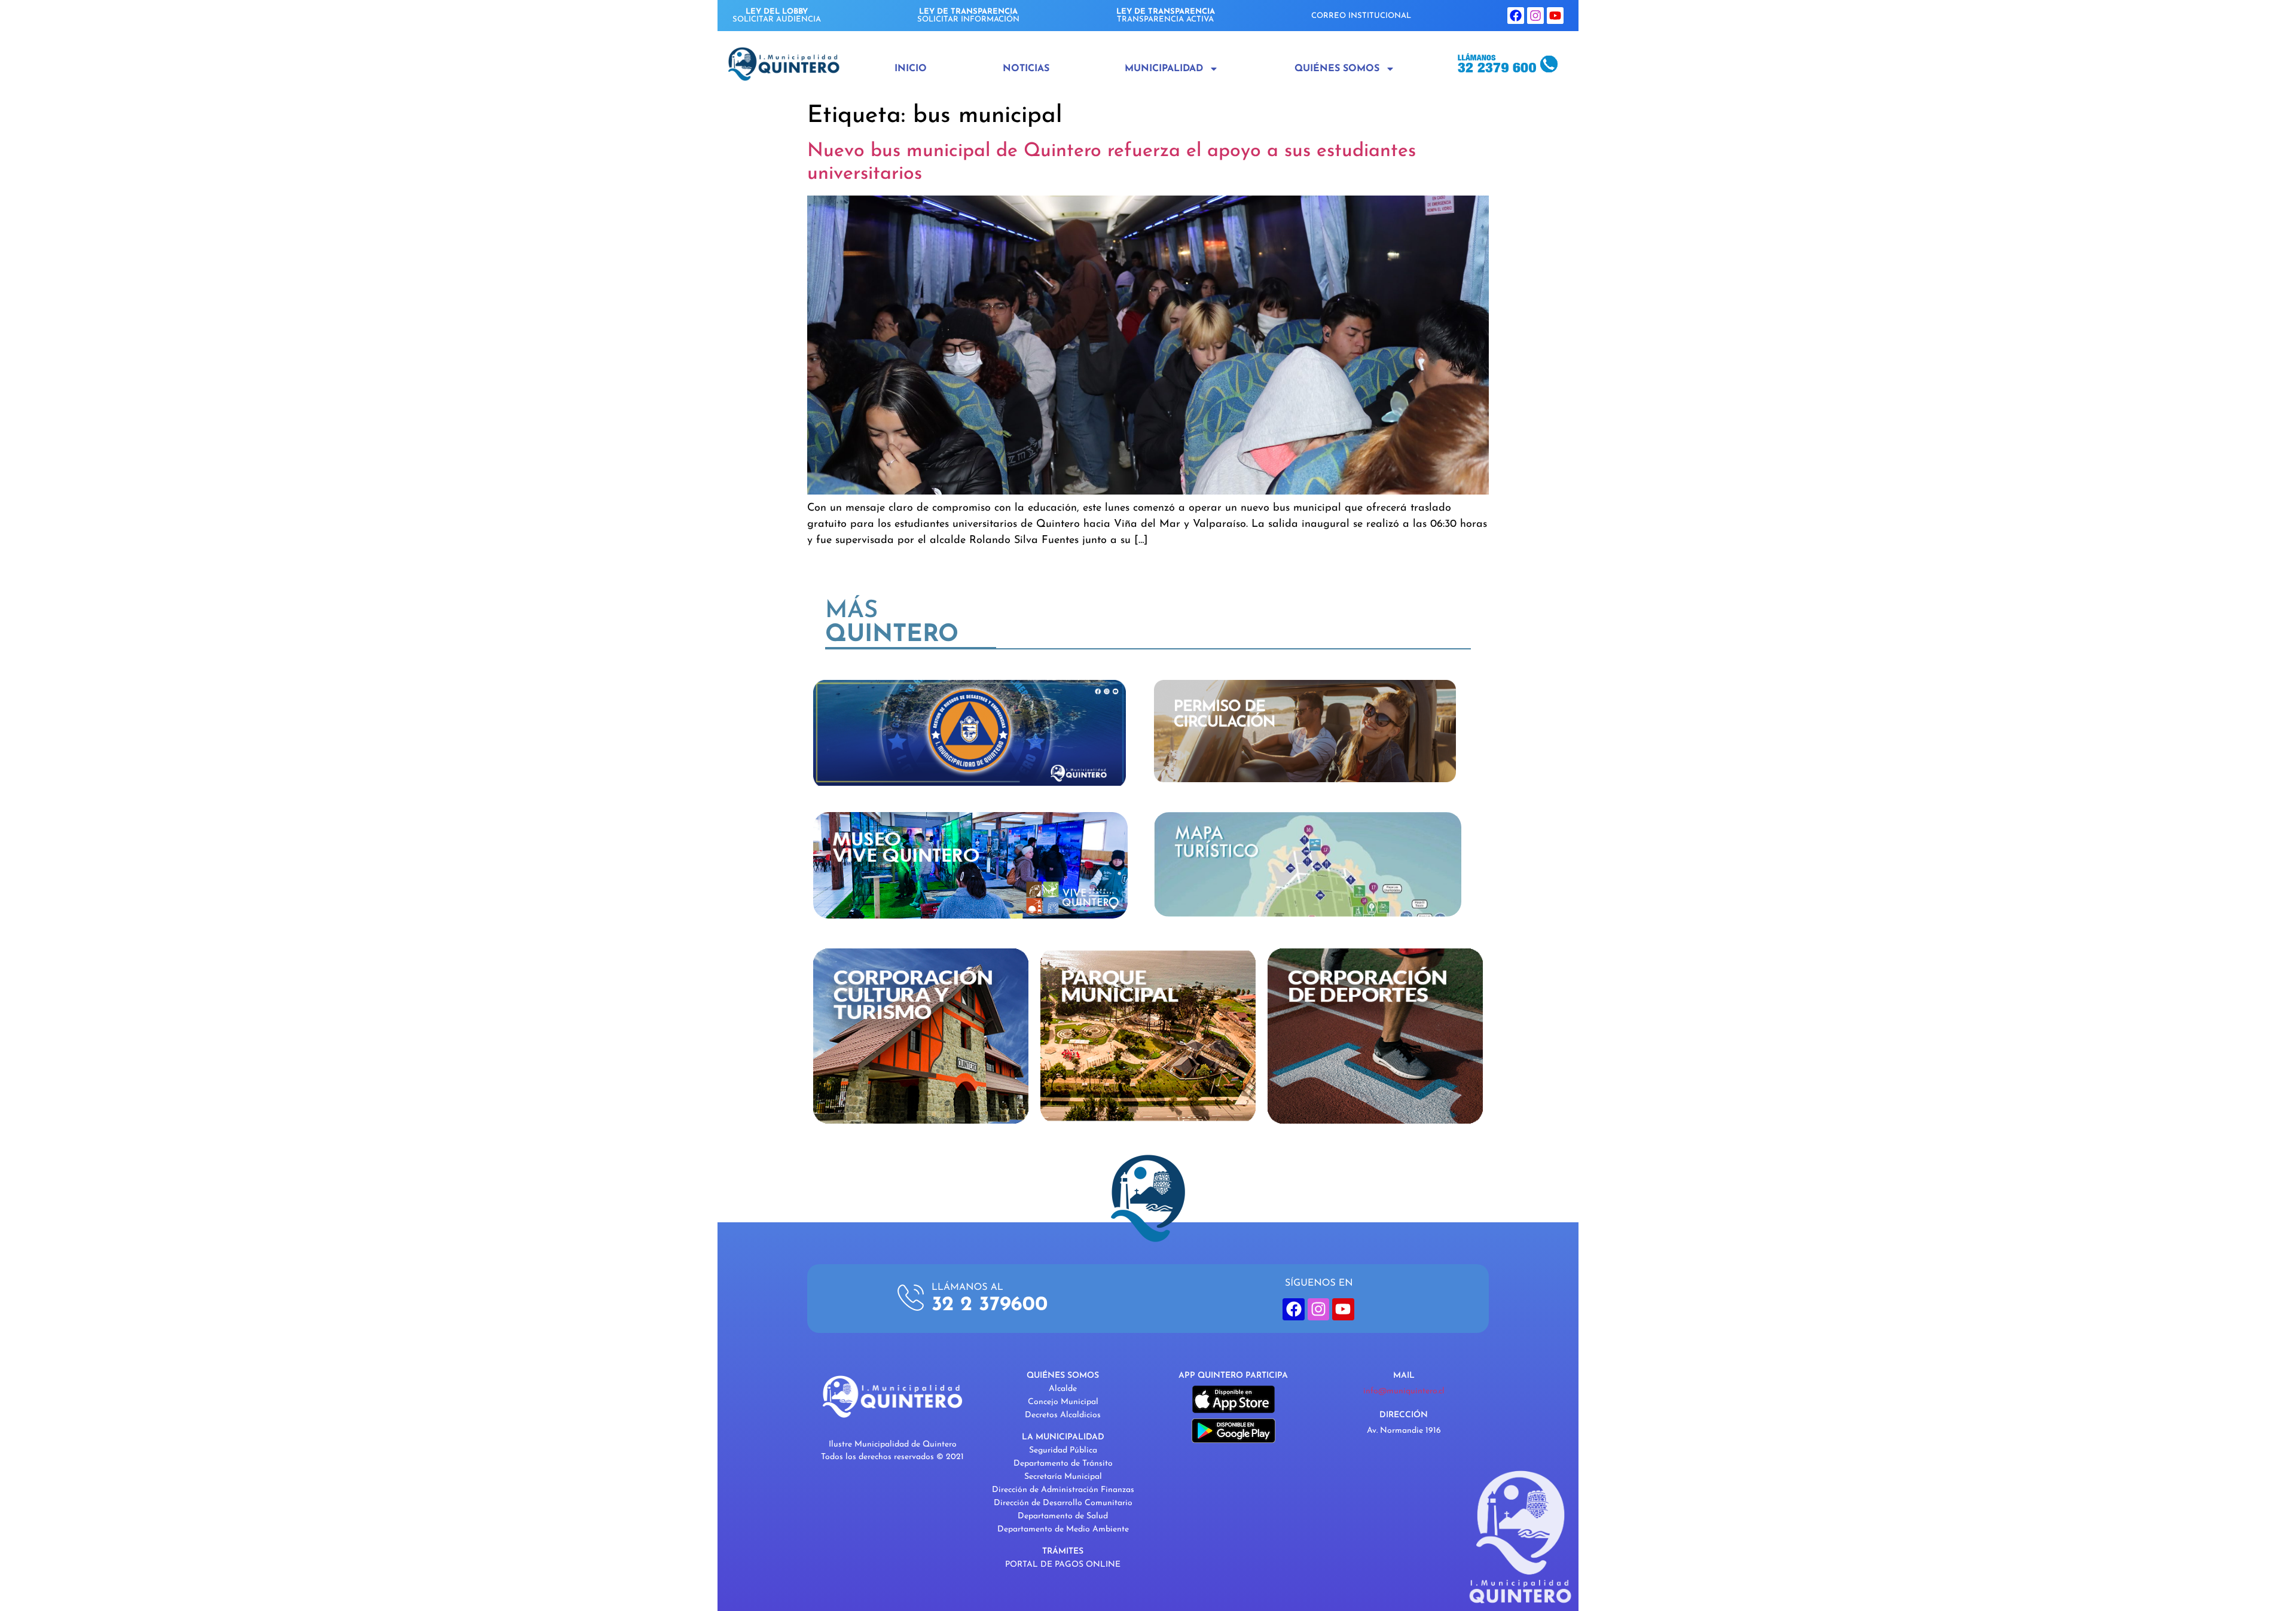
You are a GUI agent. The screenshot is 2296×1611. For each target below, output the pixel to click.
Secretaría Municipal (1063, 1477)
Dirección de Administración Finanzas (1063, 1490)
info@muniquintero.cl (1404, 1391)
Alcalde (1063, 1389)
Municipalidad (1164, 69)
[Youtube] (1555, 16)
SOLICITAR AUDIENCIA (777, 16)
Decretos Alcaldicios (1063, 1415)
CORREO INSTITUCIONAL (1361, 16)
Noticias (1026, 69)
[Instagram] (1535, 16)
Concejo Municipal (1063, 1402)
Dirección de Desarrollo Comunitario (1063, 1503)
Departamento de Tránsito (1063, 1464)
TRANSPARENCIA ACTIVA (1166, 16)
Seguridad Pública (1063, 1450)
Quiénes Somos (1337, 69)
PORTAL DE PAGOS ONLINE (1063, 1565)
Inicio (911, 69)
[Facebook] (1516, 16)
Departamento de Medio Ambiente (1063, 1529)
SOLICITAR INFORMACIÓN (968, 16)
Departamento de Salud (1063, 1516)
